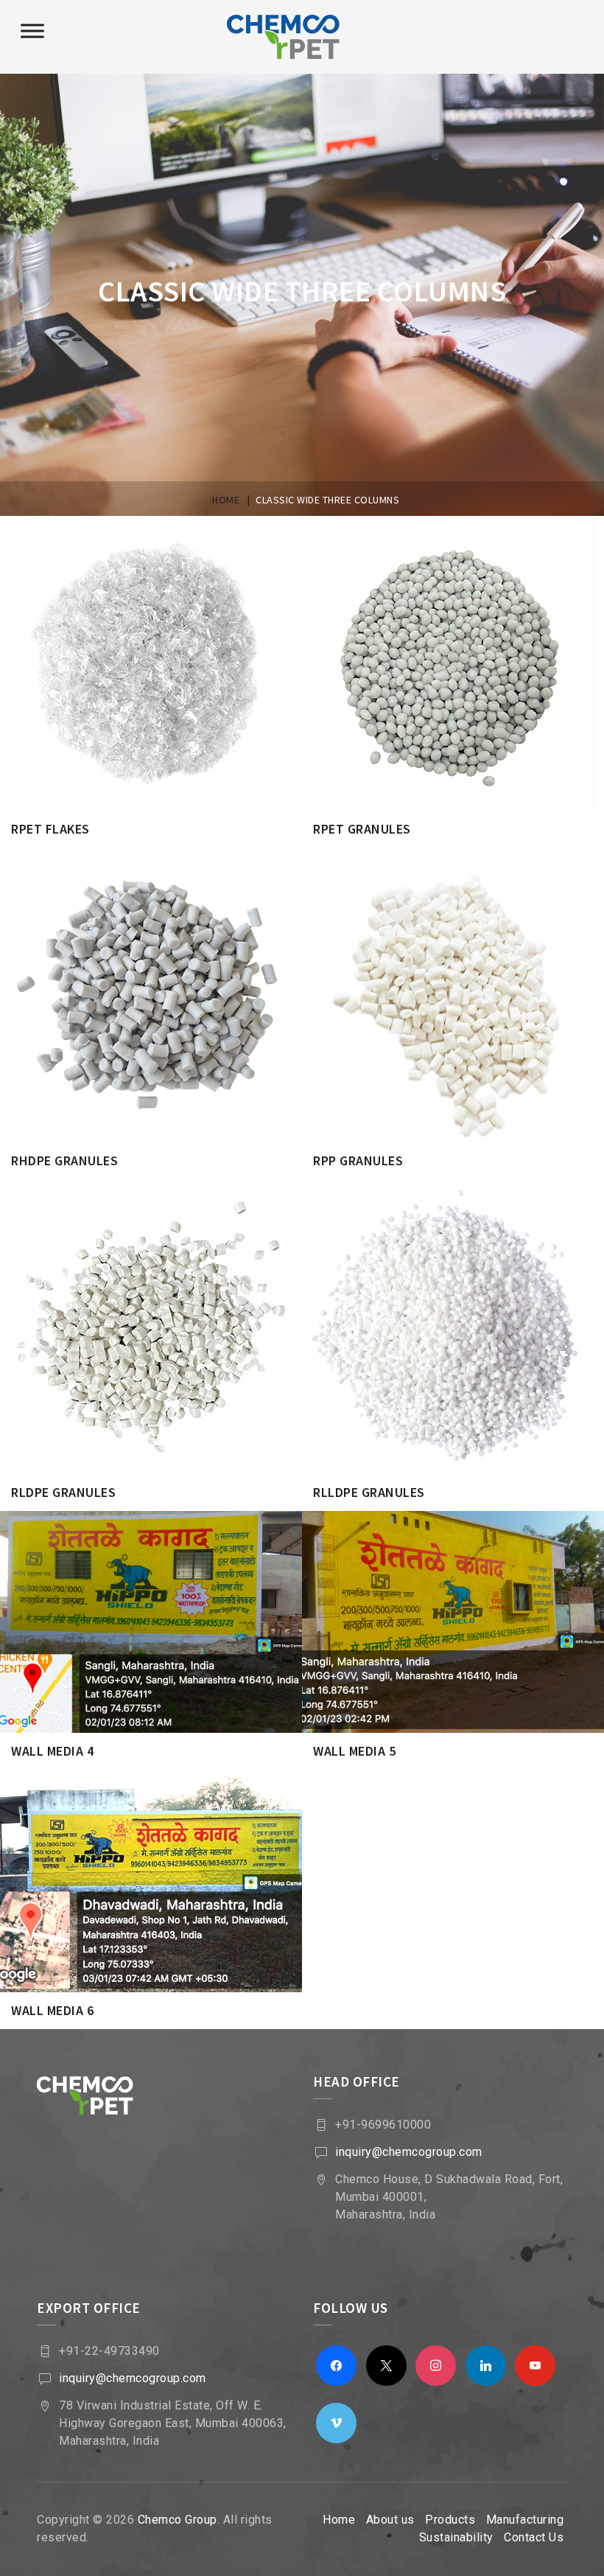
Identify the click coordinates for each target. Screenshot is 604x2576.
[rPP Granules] (472, 873)
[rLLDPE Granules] (472, 1205)
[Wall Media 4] (170, 1536)
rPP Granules (358, 1160)
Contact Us (534, 2537)
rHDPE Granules (64, 1160)
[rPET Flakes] (170, 541)
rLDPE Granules (63, 1492)
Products (450, 2520)
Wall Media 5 (354, 1751)
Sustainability (456, 2537)
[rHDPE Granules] (170, 873)
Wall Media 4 (52, 1751)
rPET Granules (362, 829)
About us (390, 2520)
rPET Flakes (50, 829)
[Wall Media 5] (472, 1536)
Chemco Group (178, 2520)
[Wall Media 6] (170, 1795)
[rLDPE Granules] (170, 1205)
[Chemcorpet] (302, 37)
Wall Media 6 (52, 2010)
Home (339, 2520)
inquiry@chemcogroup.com (409, 2152)
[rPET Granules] (472, 541)
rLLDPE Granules (369, 1492)
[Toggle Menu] (32, 31)
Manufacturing (525, 2520)
